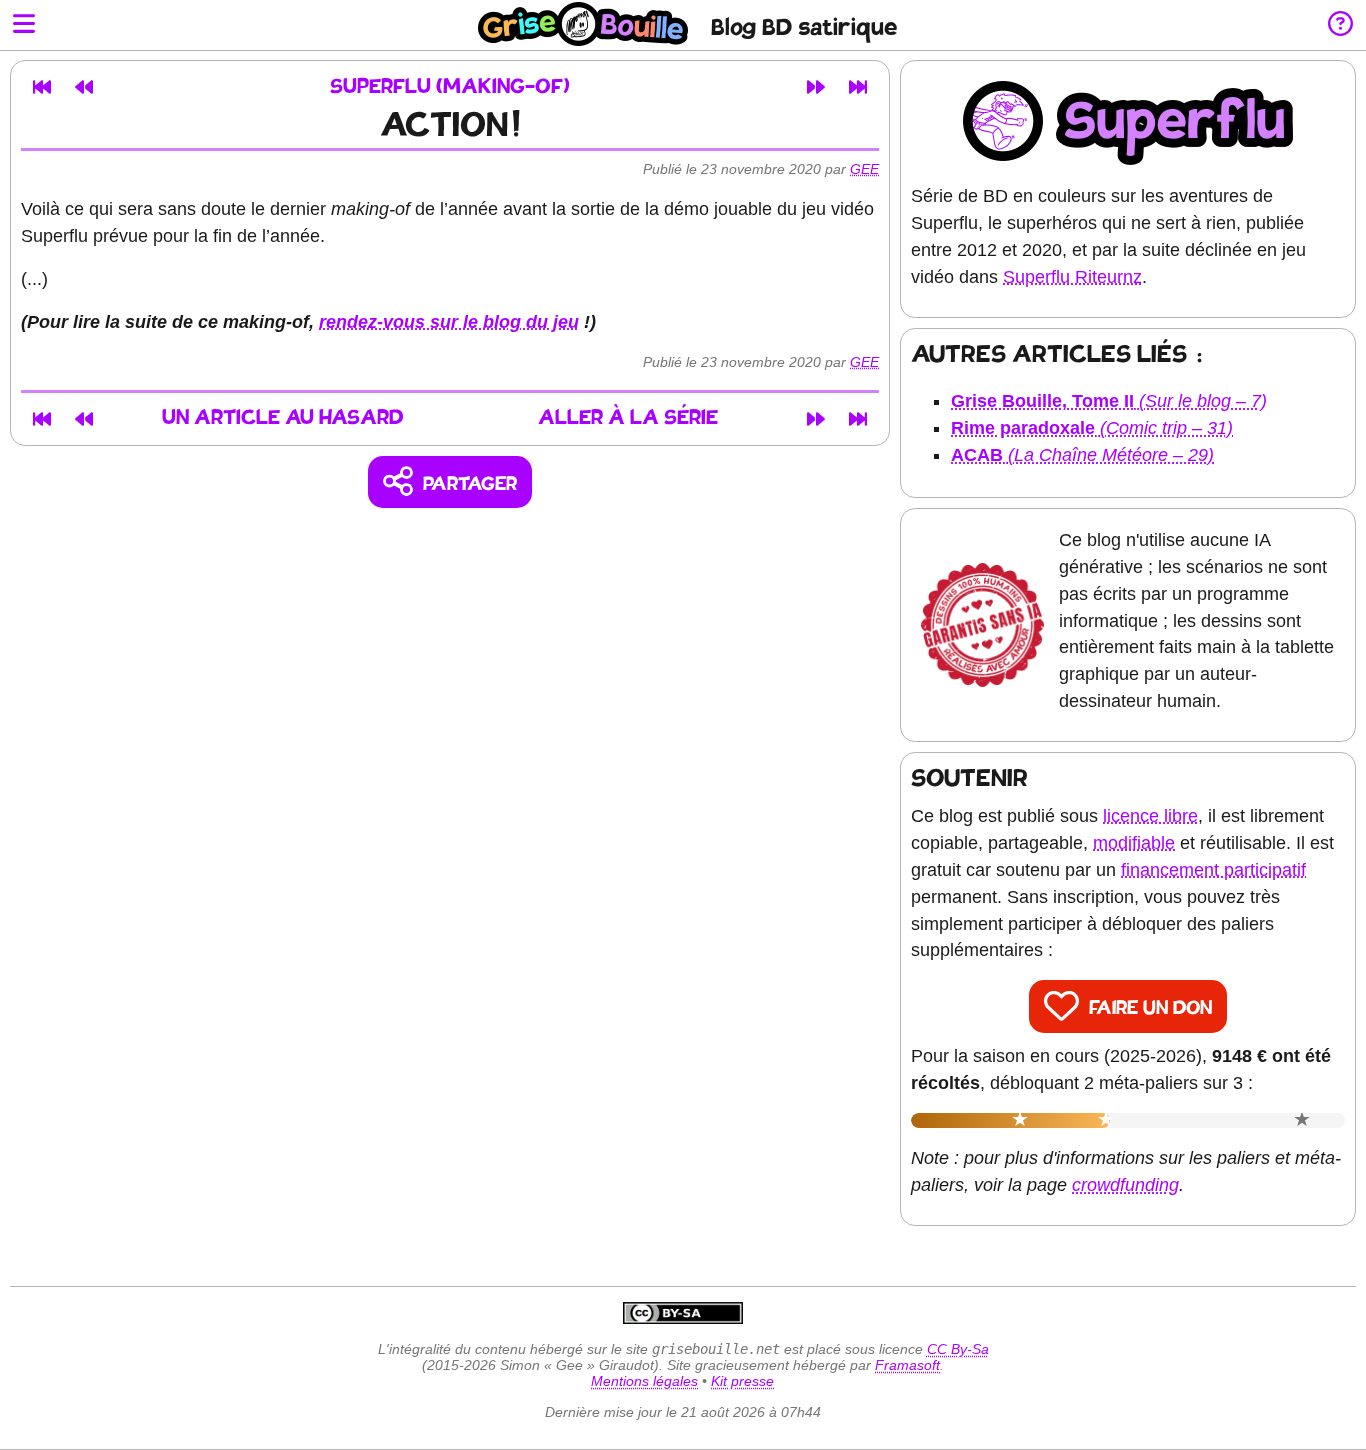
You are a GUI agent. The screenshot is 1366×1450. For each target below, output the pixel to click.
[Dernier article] (858, 87)
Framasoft (907, 1365)
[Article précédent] (84, 87)
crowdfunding (1125, 1185)
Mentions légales (644, 1381)
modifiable (1134, 843)
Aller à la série (628, 418)
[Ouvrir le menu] (24, 25)
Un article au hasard (283, 418)
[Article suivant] (816, 87)
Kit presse (742, 1381)
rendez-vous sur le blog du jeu (449, 322)
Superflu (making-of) (450, 87)
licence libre (1150, 816)
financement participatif (1213, 870)
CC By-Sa (958, 1349)
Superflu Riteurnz (1072, 277)
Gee (864, 169)
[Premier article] (42, 87)
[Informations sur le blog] (1340, 25)
